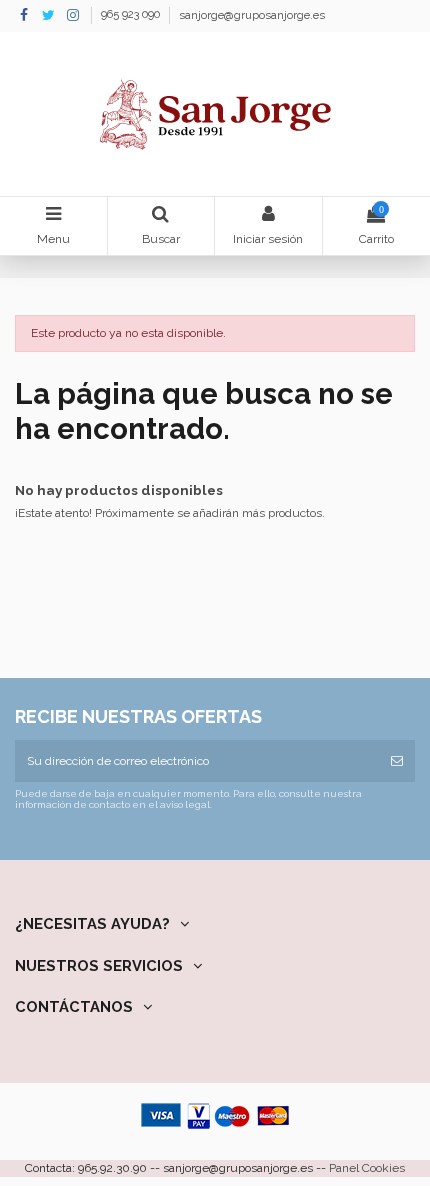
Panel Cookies (367, 1168)
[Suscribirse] (397, 761)
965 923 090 (132, 15)
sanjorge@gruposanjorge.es (252, 15)
